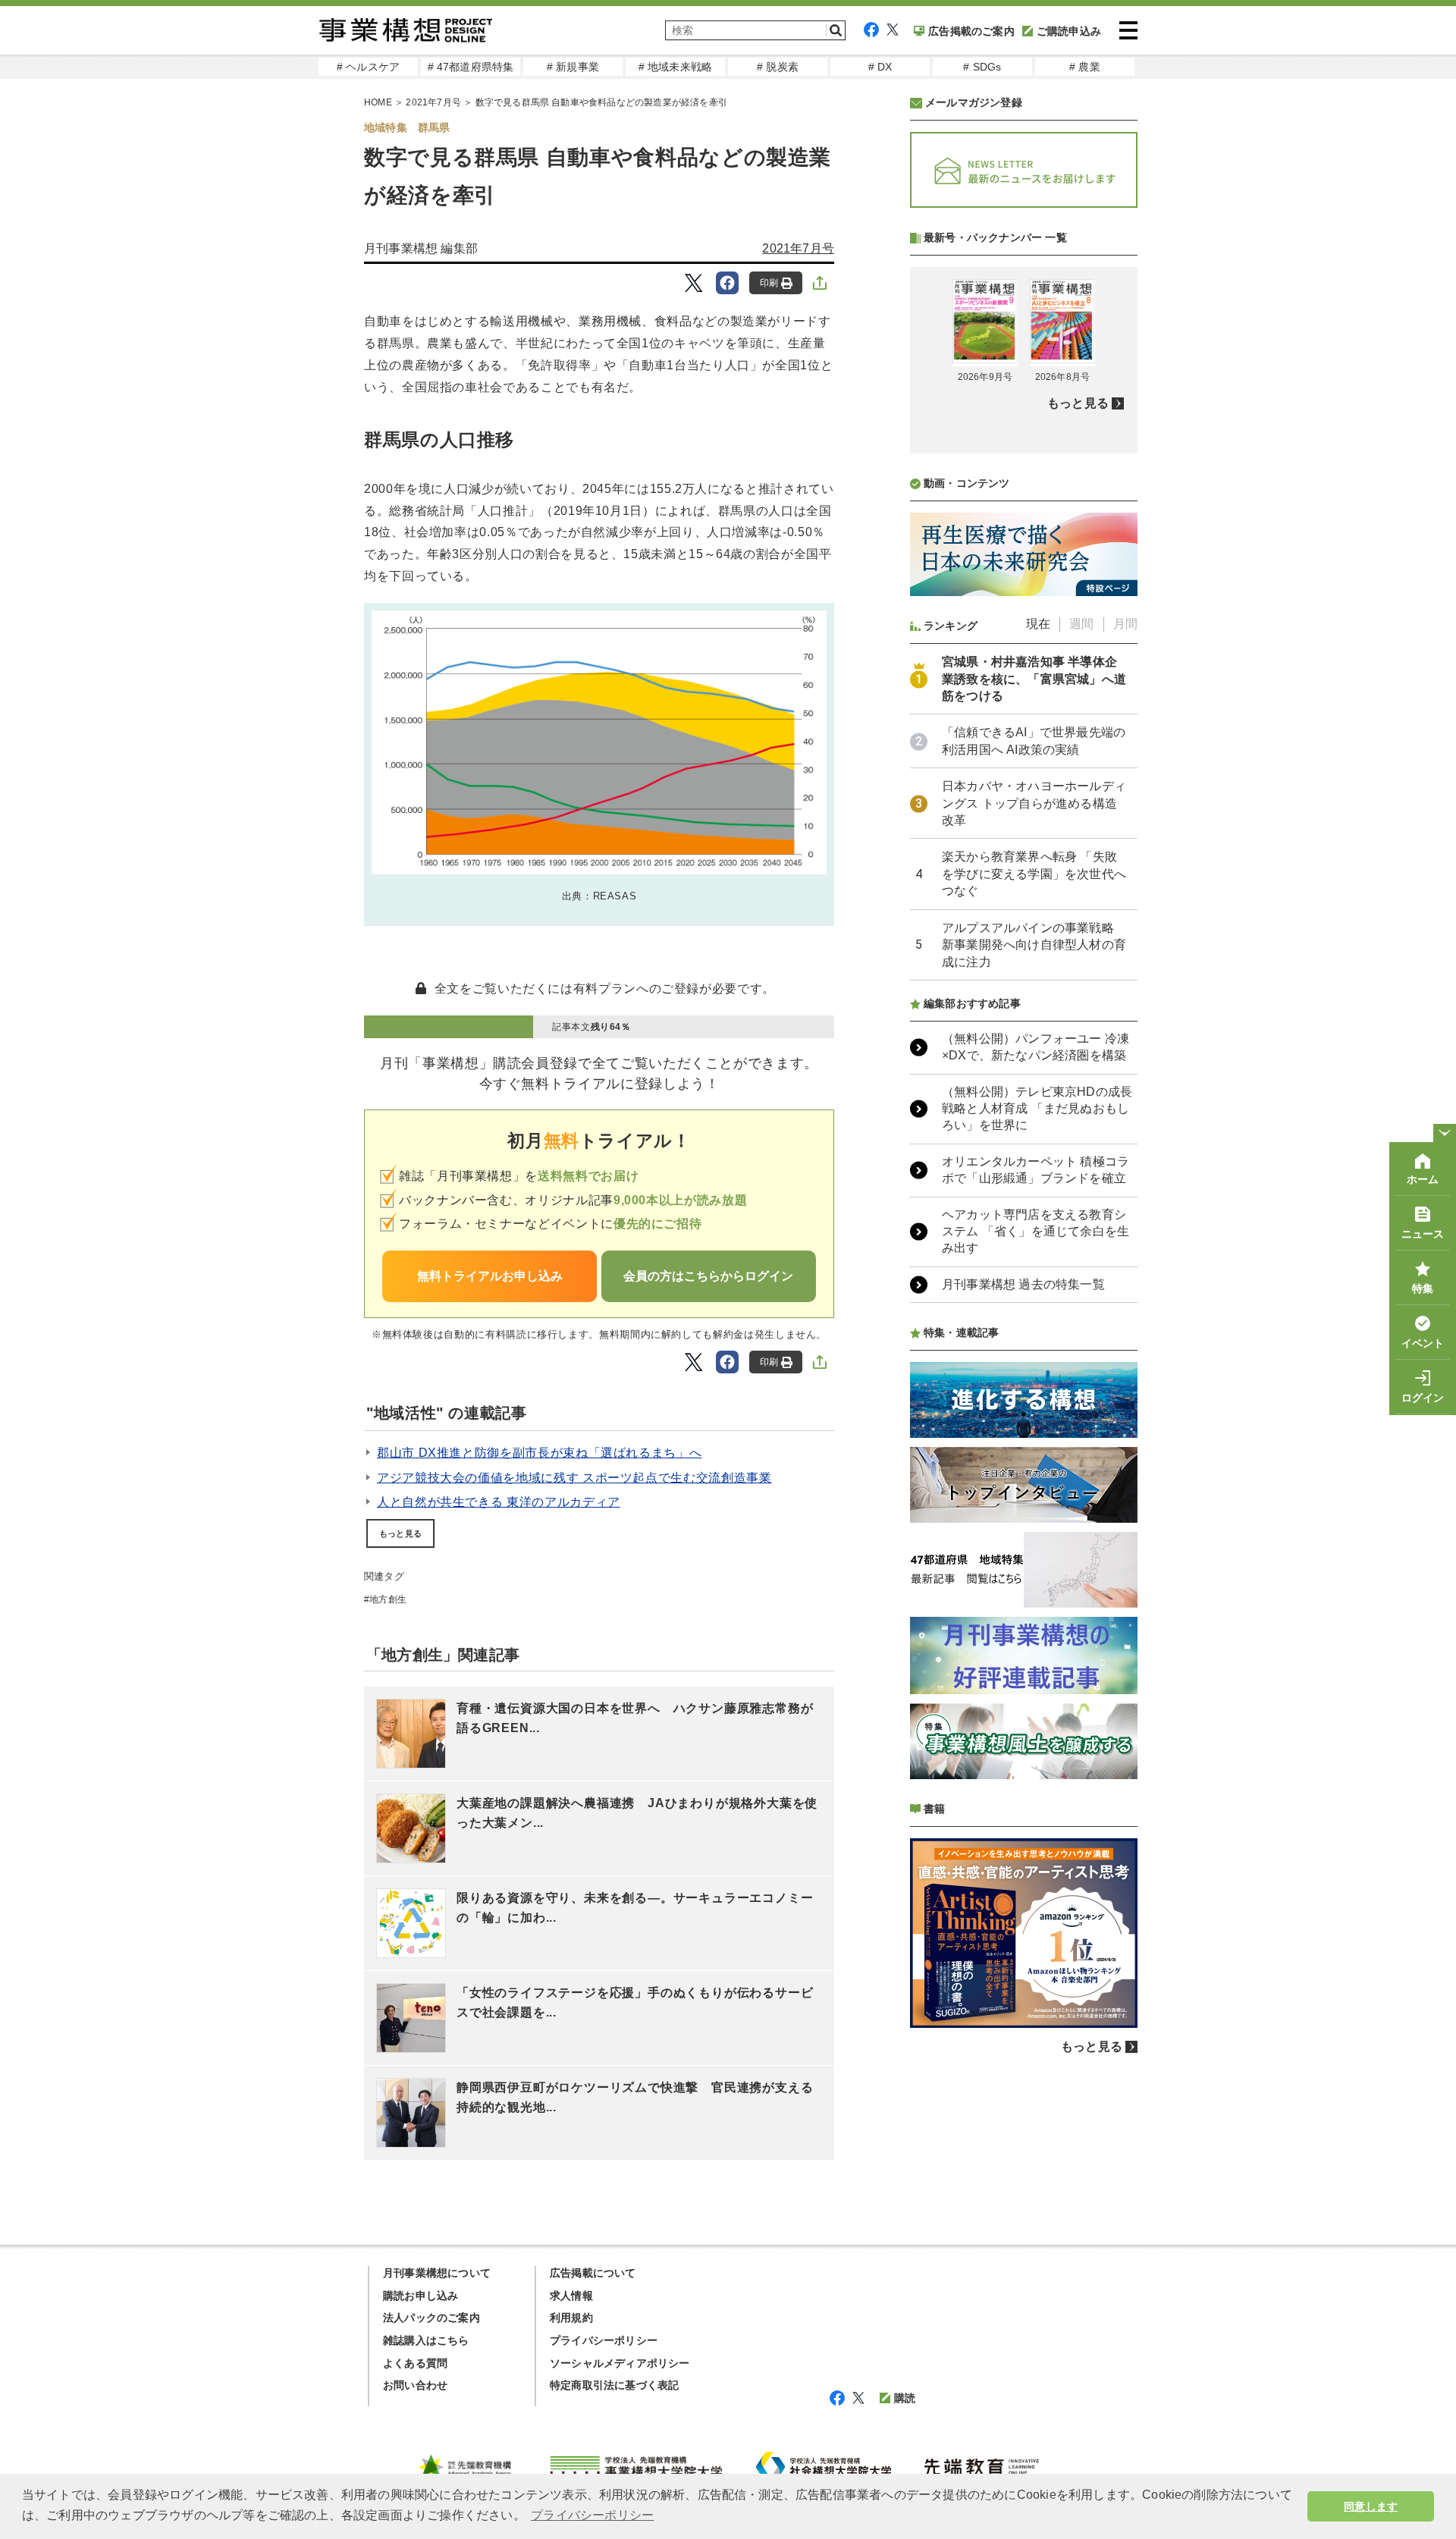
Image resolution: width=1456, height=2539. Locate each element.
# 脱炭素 (778, 67)
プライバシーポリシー (604, 2340)
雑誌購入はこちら (426, 2340)
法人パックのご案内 (431, 2318)
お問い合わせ (415, 2385)
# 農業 (1085, 67)
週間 (1081, 624)
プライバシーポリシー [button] (592, 2515)
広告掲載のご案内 (971, 31)
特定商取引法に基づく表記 (614, 2385)
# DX (880, 67)
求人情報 (571, 2296)
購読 (905, 2398)
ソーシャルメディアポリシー (620, 2363)
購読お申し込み (420, 2296)
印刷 (769, 283)
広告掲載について (593, 2273)
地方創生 (388, 1599)
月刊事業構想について (437, 2273)
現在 (1038, 624)
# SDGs (982, 67)
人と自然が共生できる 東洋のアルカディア (499, 1502)
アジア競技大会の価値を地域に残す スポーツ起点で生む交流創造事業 (574, 1478)
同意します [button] (1371, 2506)
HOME (378, 102)
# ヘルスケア (368, 67)
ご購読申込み (1069, 31)
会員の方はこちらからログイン (708, 1276)
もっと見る (400, 1533)
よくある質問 (415, 2363)
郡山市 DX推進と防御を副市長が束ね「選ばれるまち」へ (539, 1453)
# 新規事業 (573, 67)
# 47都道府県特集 (471, 67)
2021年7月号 (433, 102)
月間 (1125, 624)
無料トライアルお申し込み (490, 1276)
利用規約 (571, 2318)
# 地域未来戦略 (676, 67)
